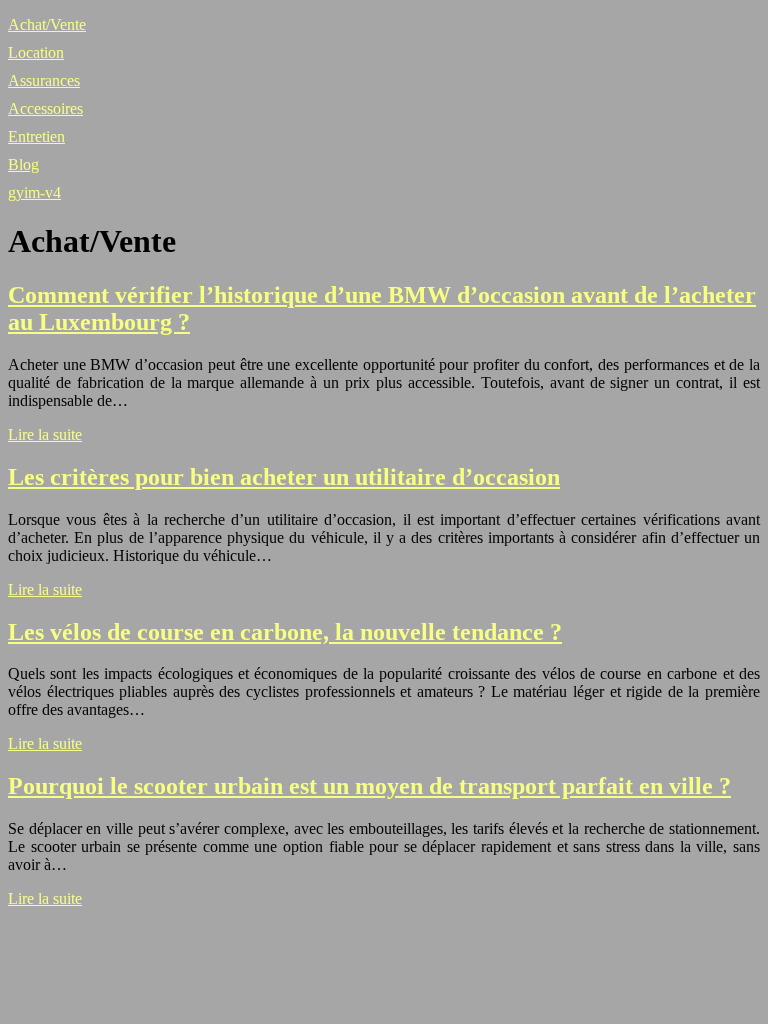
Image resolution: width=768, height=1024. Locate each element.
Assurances (44, 80)
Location (36, 52)
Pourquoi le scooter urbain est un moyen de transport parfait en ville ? (369, 786)
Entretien (36, 136)
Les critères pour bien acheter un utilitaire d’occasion (284, 477)
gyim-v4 (34, 192)
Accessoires (45, 108)
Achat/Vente (47, 24)
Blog (23, 164)
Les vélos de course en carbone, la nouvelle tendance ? (285, 632)
